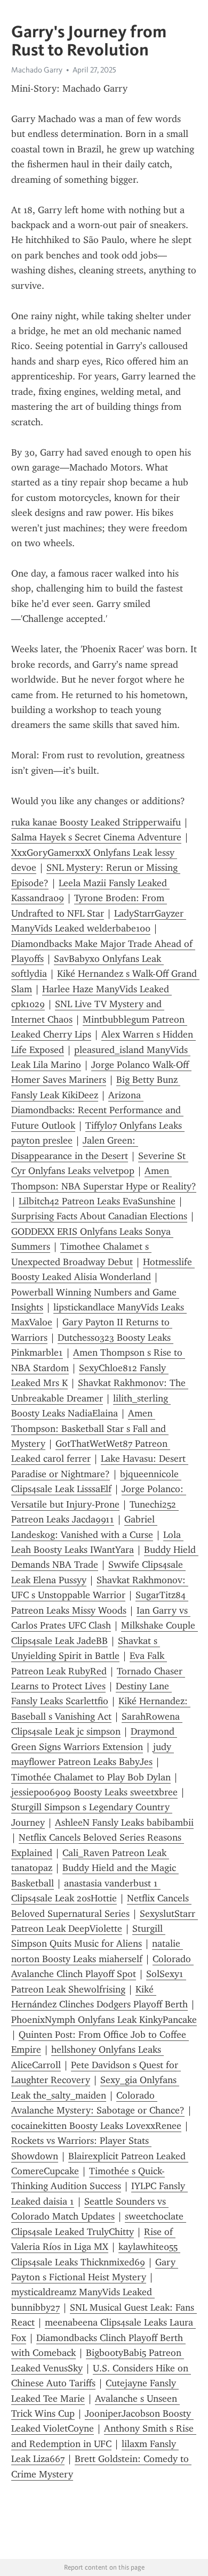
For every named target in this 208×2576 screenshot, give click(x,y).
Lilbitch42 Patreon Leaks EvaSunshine (97, 1201)
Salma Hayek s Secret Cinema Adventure (96, 837)
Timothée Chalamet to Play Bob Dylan (91, 1777)
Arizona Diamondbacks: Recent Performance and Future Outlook (97, 1110)
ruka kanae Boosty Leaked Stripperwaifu (96, 822)
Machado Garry (37, 70)
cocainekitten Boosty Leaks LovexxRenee (96, 2126)
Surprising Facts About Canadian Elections (99, 1216)
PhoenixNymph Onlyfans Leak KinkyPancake (104, 2020)
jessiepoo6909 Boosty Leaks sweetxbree (94, 1792)
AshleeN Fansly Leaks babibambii (124, 1822)
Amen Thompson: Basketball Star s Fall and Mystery (90, 1428)
